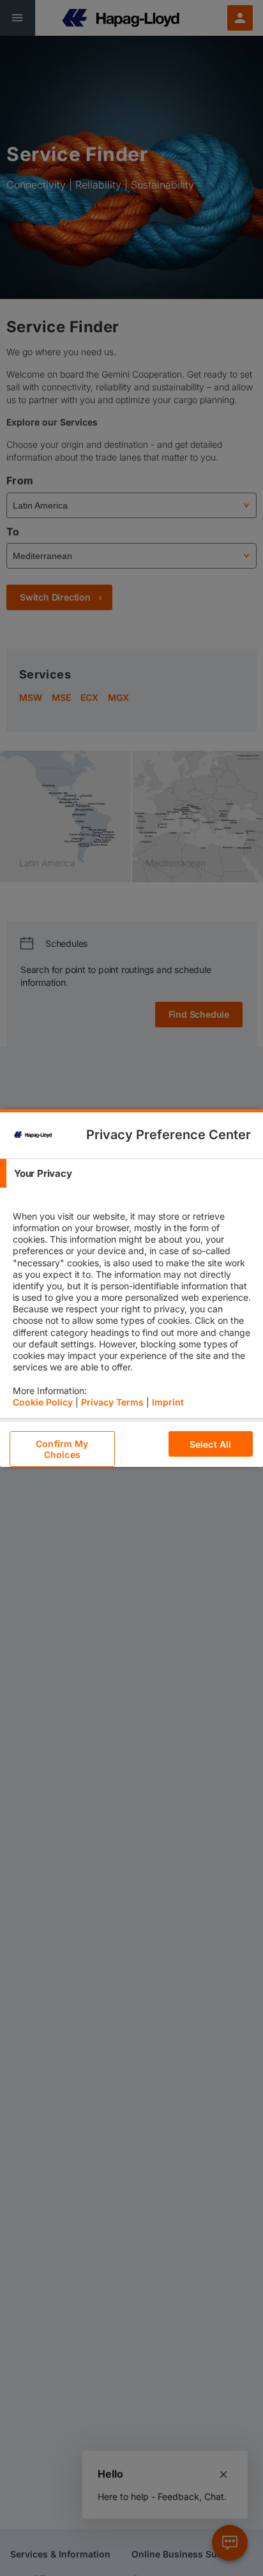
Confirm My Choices (62, 1449)
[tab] (131, 1173)
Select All (210, 1444)
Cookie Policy (43, 1402)
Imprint (168, 1402)
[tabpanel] (133, 1303)
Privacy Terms (112, 1402)
